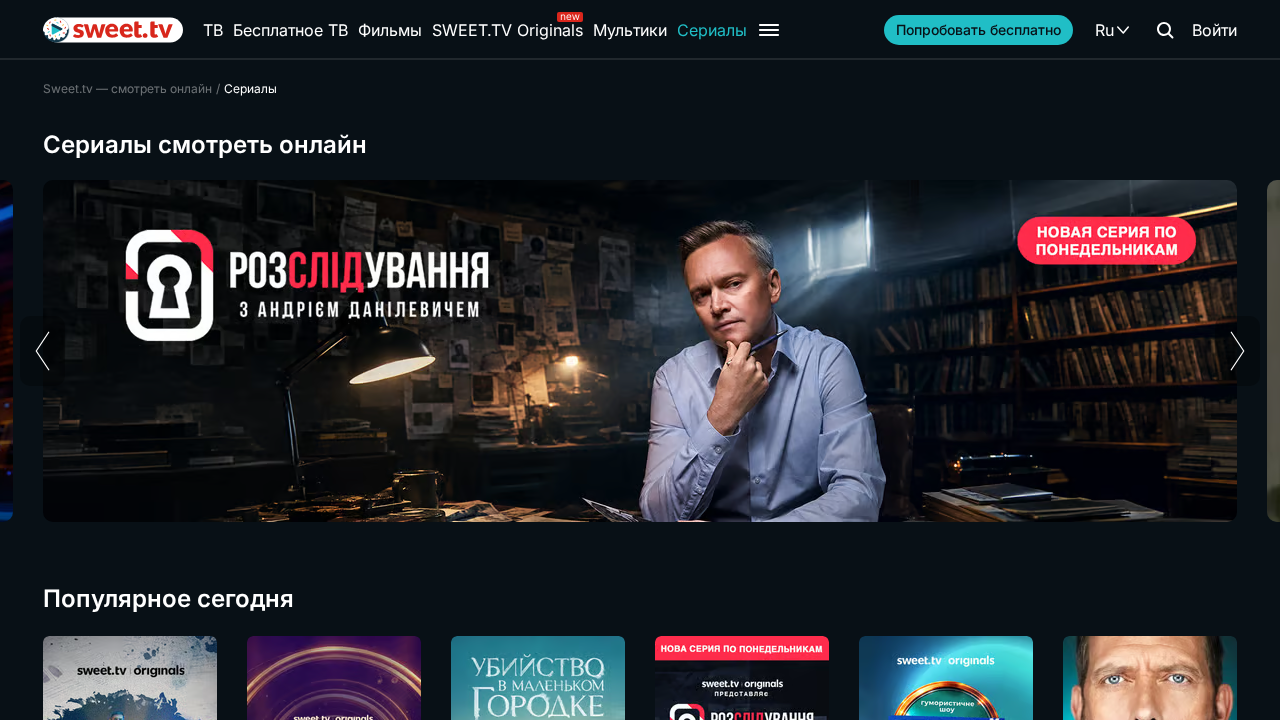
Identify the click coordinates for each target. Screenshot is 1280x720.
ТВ (213, 30)
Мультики (630, 30)
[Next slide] (1237, 351)
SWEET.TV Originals (507, 30)
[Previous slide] (42, 351)
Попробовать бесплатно (978, 29)
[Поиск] (1165, 30)
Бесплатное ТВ (290, 30)
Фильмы (390, 30)
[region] (640, 351)
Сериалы (712, 30)
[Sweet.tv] (113, 30)
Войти (1214, 30)
